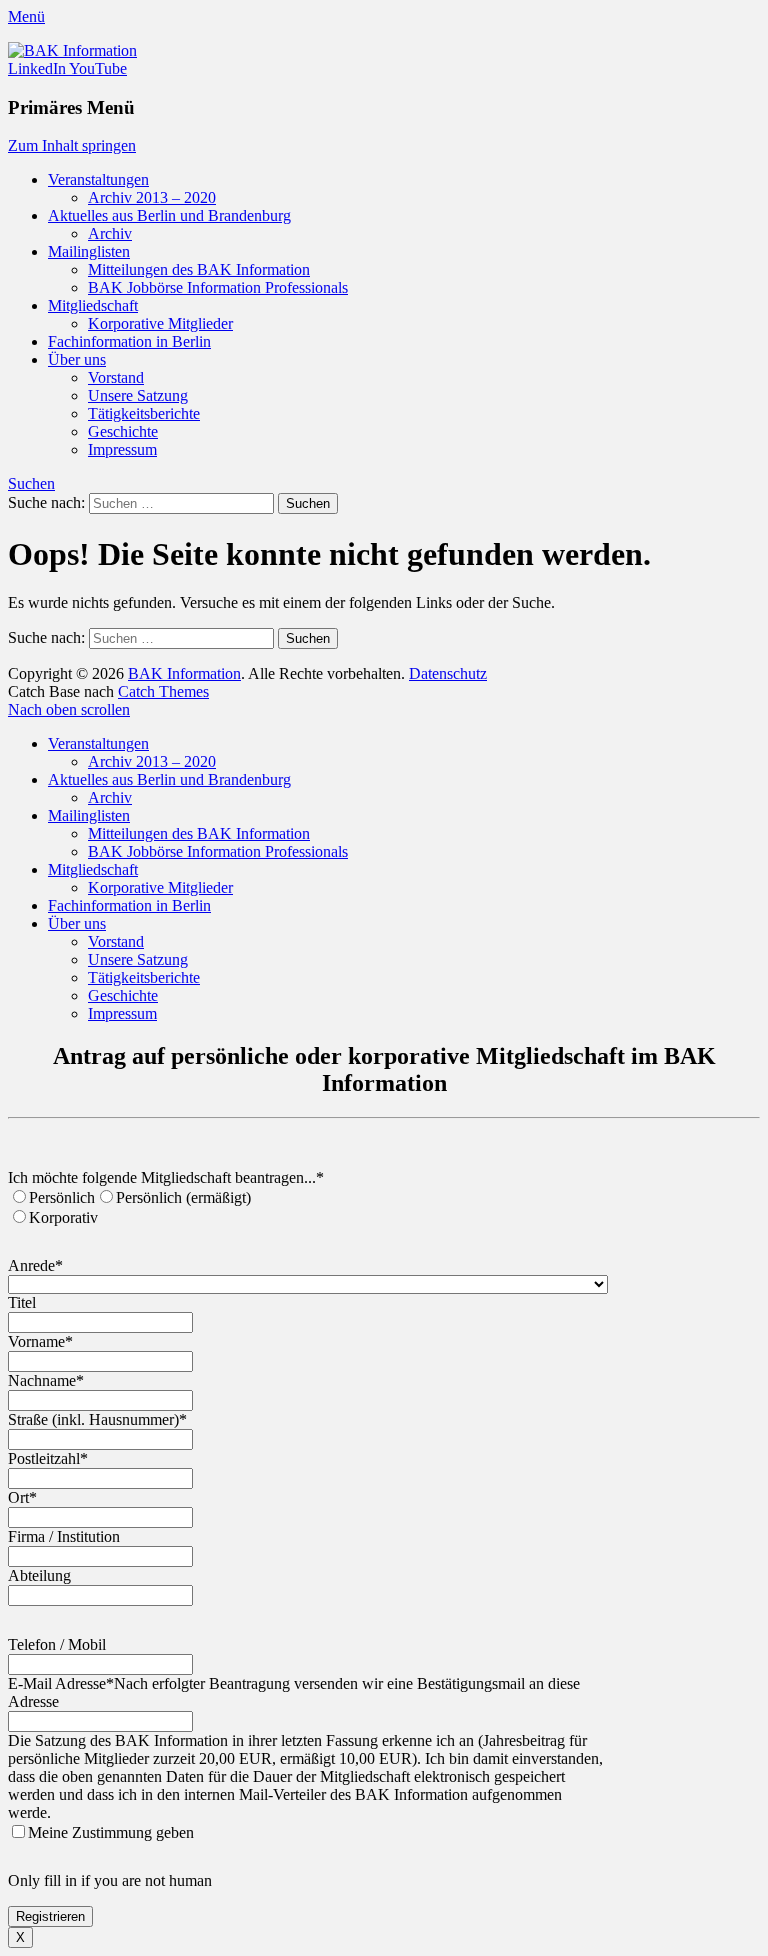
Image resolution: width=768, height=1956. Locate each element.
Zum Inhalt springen (72, 145)
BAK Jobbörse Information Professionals (218, 287)
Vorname (40, 1341)
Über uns (77, 359)
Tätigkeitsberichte (144, 413)
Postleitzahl (48, 1458)
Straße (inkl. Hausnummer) (97, 1419)
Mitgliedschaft (93, 305)
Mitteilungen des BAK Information (199, 269)
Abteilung (39, 1575)
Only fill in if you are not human (110, 1880)
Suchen (31, 483)
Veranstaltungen (98, 179)
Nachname (46, 1380)
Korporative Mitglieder (160, 323)
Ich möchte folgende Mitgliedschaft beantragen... (166, 1177)
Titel (22, 1302)
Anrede (35, 1265)
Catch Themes (163, 691)
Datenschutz (448, 673)
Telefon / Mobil (57, 1644)
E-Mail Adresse (61, 1683)
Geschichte (123, 431)
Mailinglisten (89, 251)
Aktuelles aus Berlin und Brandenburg (169, 215)
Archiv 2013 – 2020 (152, 197)
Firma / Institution (64, 1536)
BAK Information (184, 673)
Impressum (122, 449)
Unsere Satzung (138, 395)
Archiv (110, 233)
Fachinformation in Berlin (129, 341)
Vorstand (116, 377)
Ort (22, 1497)
